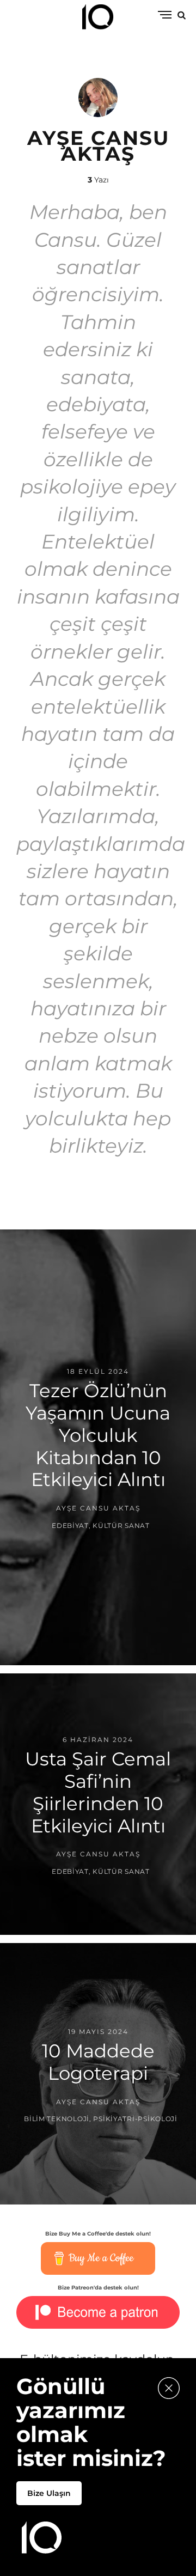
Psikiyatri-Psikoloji (135, 2119)
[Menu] (165, 16)
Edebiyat (70, 1525)
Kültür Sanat (121, 1525)
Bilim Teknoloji (57, 2119)
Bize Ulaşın (49, 2493)
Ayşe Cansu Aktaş (98, 1509)
